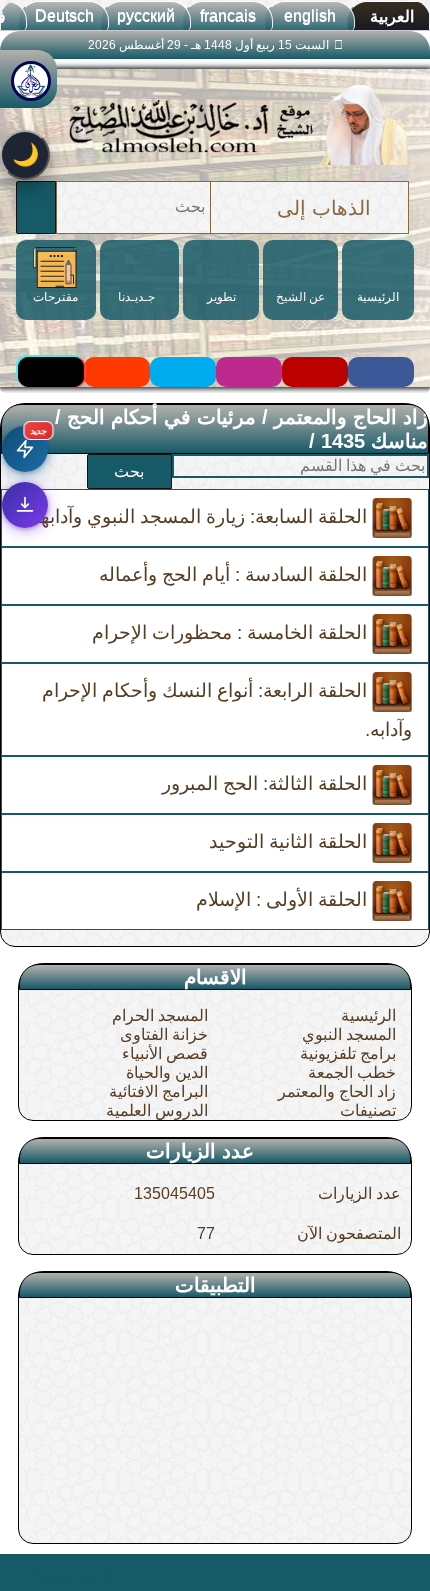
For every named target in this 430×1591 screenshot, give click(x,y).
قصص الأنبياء (165, 1053)
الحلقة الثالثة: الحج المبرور (267, 783)
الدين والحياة (167, 1072)
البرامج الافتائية (158, 1091)
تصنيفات (368, 1110)
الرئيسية (368, 1015)
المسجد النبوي (349, 1034)
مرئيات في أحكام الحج (161, 417)
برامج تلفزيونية (348, 1053)
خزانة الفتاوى (164, 1034)
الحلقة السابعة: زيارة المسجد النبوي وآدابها (203, 516)
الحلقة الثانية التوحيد (290, 841)
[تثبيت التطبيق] (25, 505)
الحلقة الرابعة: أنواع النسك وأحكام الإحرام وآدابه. (227, 710)
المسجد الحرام (160, 1015)
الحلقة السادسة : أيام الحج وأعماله (235, 574)
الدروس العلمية (157, 1110)
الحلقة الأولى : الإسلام (284, 899)
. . (23, 1572)
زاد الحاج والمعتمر (351, 417)
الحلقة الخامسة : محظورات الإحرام (232, 632)
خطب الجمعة (352, 1072)
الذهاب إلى (324, 208)
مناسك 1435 (374, 441)
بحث (129, 471)
